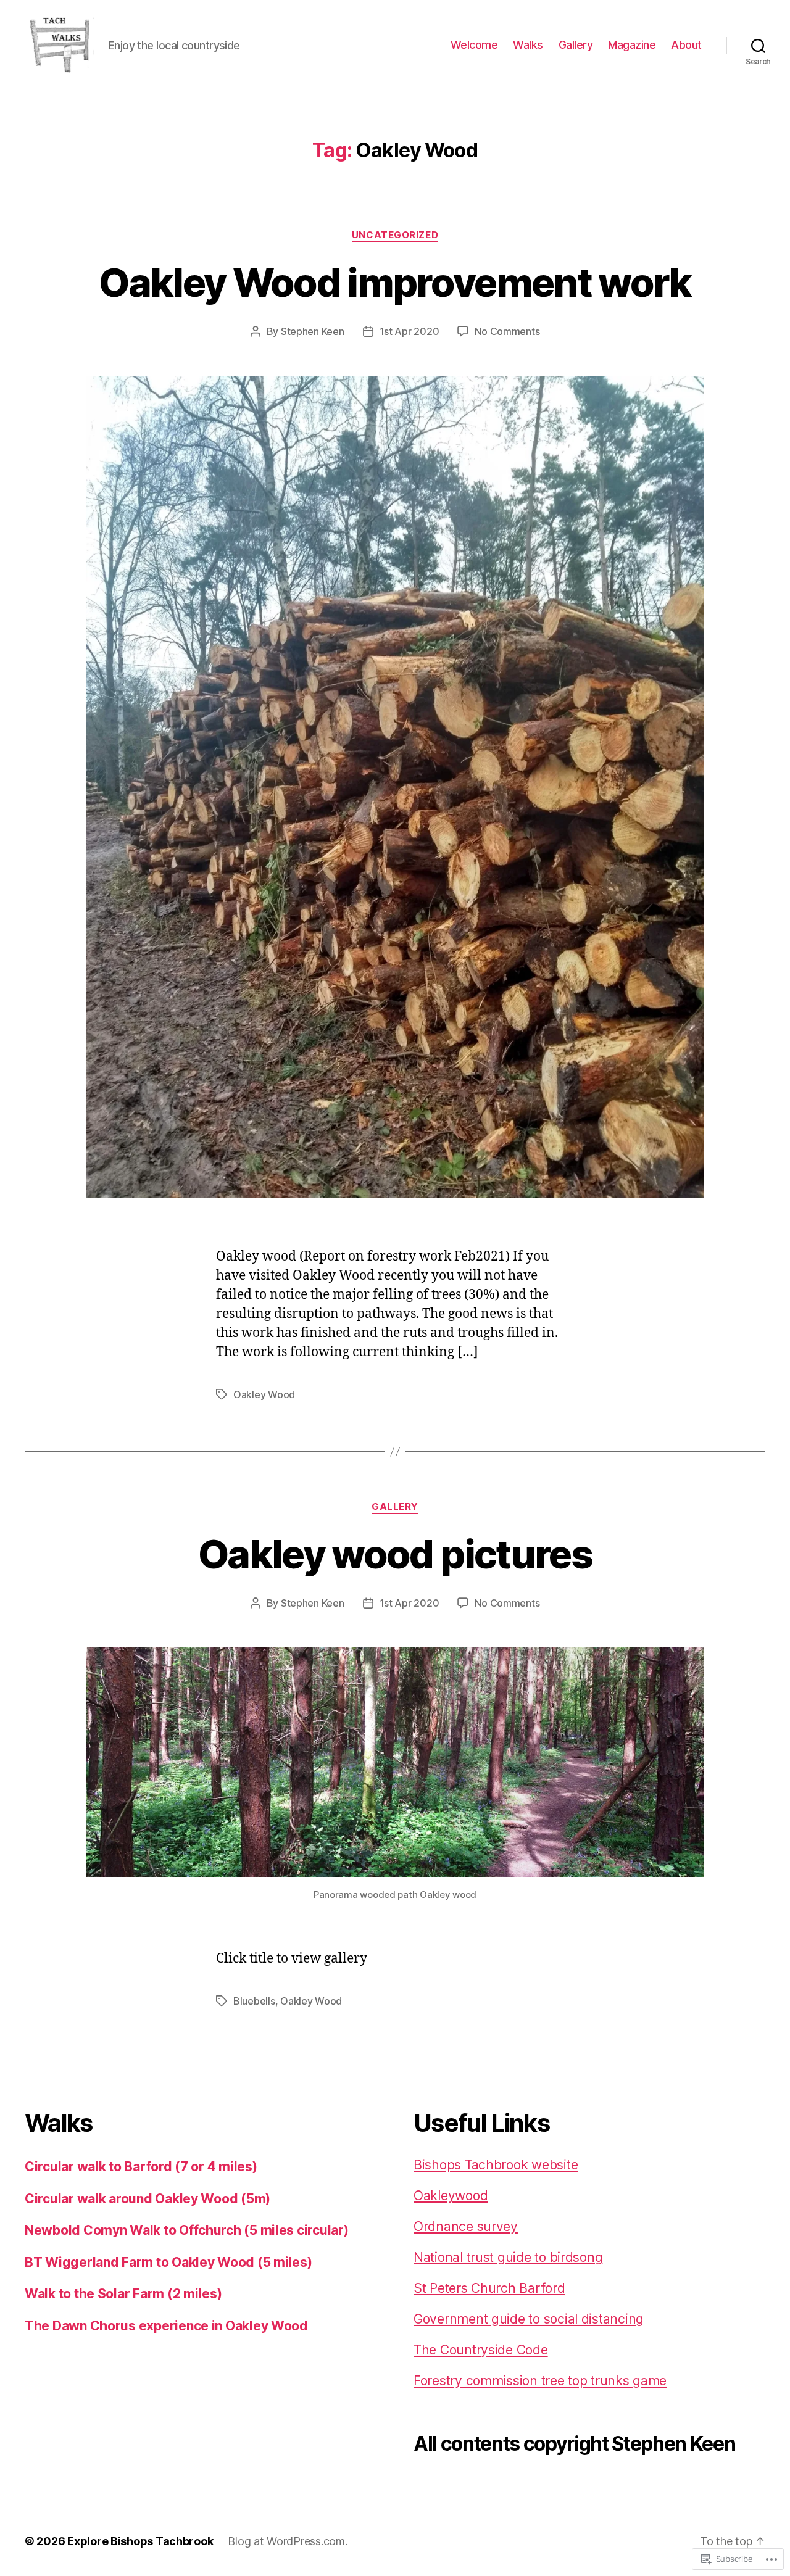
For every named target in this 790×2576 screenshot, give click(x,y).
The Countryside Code (481, 2350)
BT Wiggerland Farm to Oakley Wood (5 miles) (168, 2262)
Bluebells (254, 2001)
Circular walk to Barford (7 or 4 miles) (141, 2167)
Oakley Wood (264, 1394)
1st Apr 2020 (410, 331)
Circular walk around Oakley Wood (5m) (148, 2199)
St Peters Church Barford (489, 2288)
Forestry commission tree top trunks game (540, 2381)
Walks (528, 45)
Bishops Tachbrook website (496, 2165)
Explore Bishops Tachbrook (140, 2541)
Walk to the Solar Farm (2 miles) (123, 2294)
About (686, 45)
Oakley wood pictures (395, 1554)
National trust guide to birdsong (508, 2257)
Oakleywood (451, 2196)
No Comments (507, 331)
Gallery (576, 45)
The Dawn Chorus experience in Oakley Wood (166, 2326)
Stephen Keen (313, 331)
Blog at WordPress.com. (287, 2541)
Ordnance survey (466, 2226)
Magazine (632, 45)
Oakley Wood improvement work (395, 282)
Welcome (474, 45)
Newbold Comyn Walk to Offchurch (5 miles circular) (187, 2230)
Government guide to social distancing (529, 2319)
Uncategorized (395, 235)
